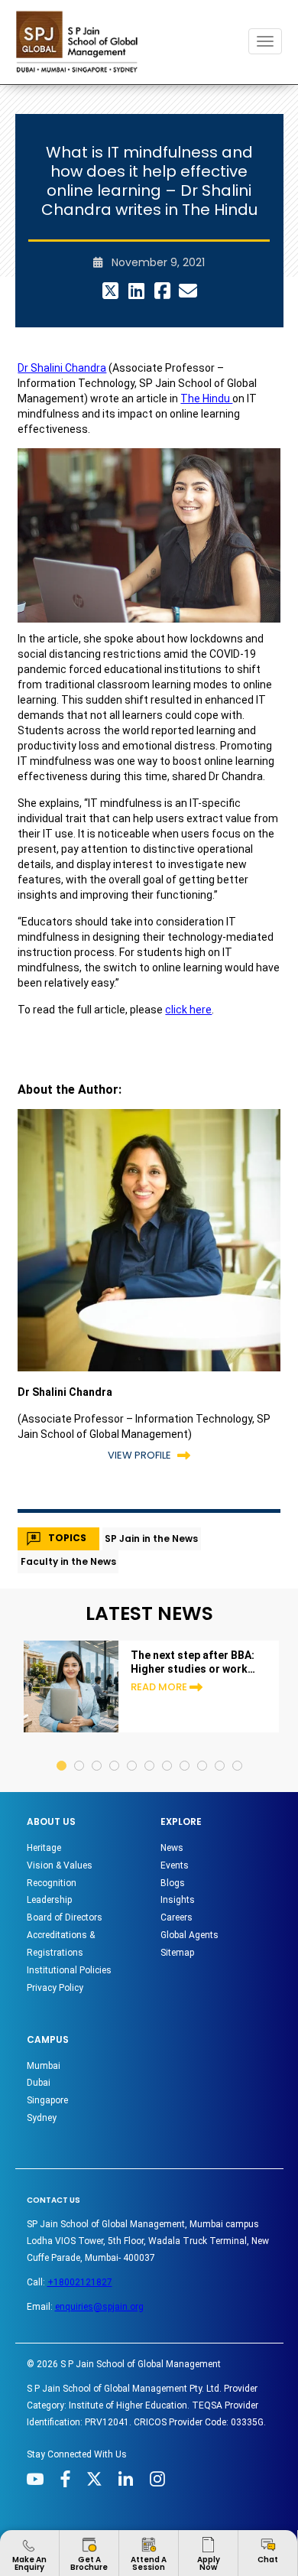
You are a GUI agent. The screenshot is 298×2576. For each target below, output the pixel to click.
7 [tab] (168, 1751)
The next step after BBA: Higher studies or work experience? (193, 1662)
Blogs (173, 1883)
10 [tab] (220, 1751)
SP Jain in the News (151, 1538)
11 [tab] (238, 1751)
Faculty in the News (68, 1561)
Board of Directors (65, 1917)
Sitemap (177, 1953)
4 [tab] (115, 1751)
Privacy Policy (55, 1988)
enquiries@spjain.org (99, 2307)
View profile (139, 1455)
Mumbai (44, 2066)
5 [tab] (133, 1751)
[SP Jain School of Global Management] (81, 42)
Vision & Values (60, 1865)
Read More (159, 1687)
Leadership (49, 1900)
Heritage (44, 1848)
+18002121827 (80, 2282)
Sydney (42, 2118)
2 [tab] (80, 1751)
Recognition (52, 1883)
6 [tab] (150, 1751)
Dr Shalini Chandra (62, 368)
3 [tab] (97, 1751)
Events (175, 1865)
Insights (178, 1900)
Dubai (39, 2083)
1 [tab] (62, 1751)
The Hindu (206, 398)
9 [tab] (203, 1751)
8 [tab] (185, 1751)
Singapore (47, 2100)
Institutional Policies (69, 1970)
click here (188, 1010)
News (172, 1848)
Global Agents (189, 1935)
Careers (177, 1917)
